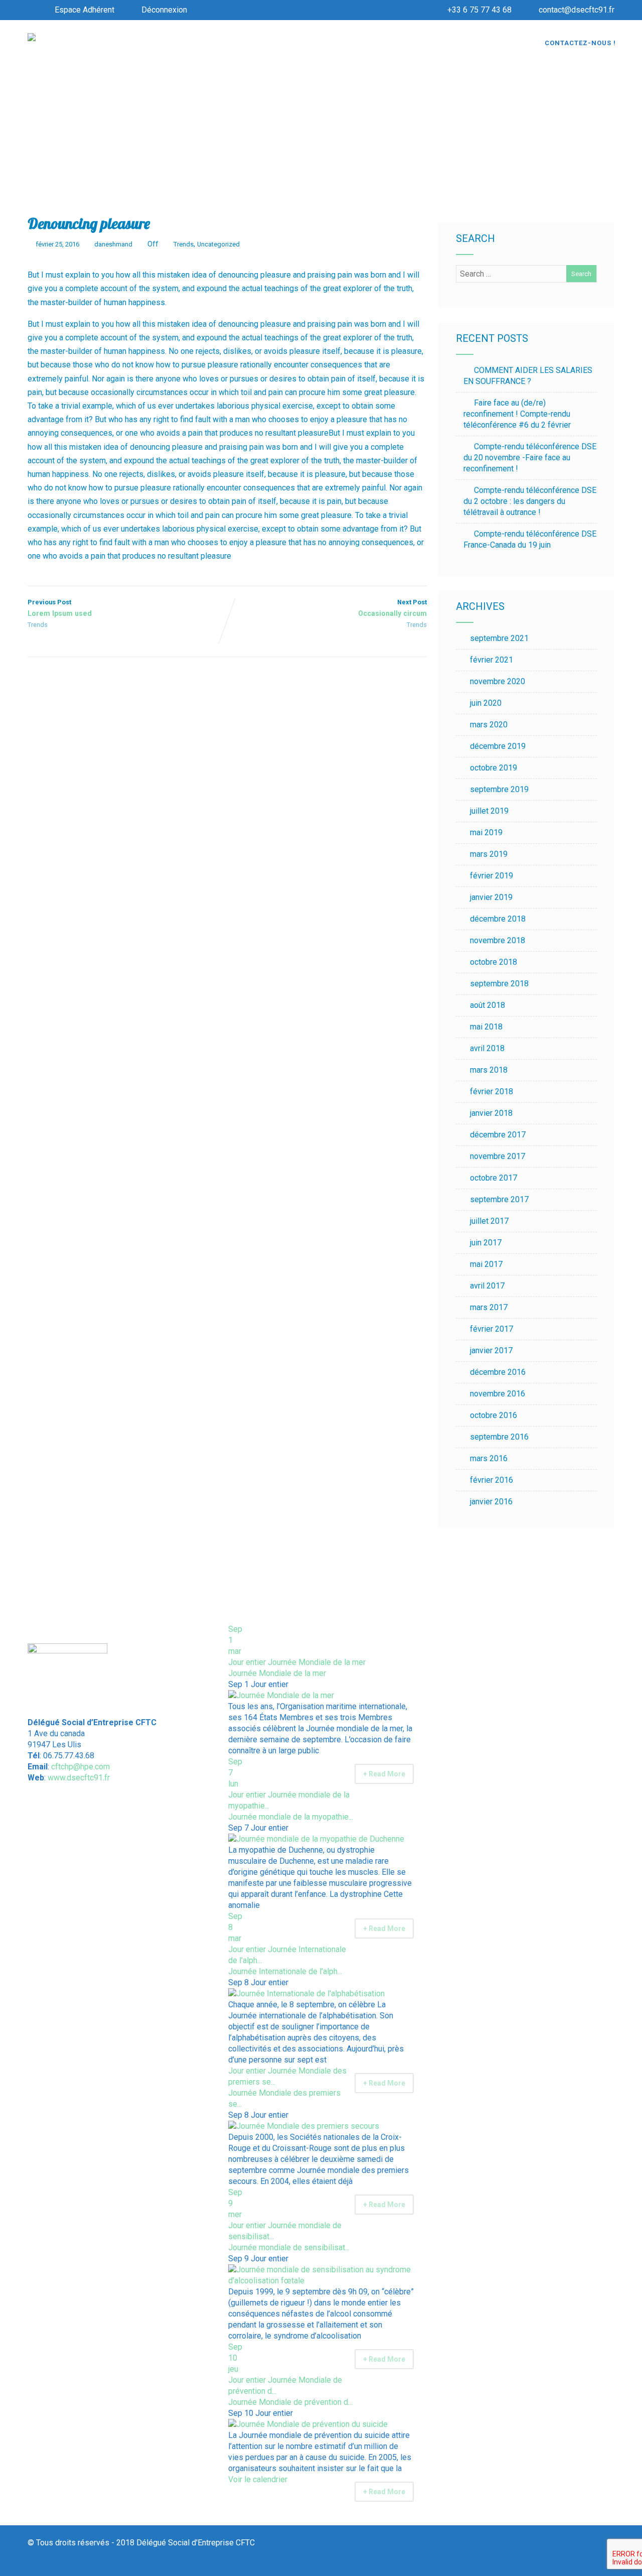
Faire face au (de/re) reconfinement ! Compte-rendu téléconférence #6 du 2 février (517, 414)
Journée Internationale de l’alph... (285, 1971)
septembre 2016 (499, 1437)
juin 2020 (486, 703)
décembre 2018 (498, 919)
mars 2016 (489, 1458)
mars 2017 (489, 1307)
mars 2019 (489, 854)
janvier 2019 (491, 897)
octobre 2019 (494, 768)
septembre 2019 (499, 789)
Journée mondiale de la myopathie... (291, 1817)
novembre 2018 (498, 940)
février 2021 (492, 660)
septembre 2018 (499, 984)
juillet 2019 (489, 811)
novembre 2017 (498, 1156)
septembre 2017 (499, 1199)
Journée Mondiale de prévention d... (290, 2402)
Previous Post (60, 608)
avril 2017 (487, 1286)
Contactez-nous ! (580, 43)
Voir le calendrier (259, 2479)
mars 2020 (489, 725)
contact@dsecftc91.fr (577, 10)
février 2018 (492, 1091)
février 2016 (492, 1480)
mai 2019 (486, 832)
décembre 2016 (498, 1372)
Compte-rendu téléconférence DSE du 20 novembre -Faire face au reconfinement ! (530, 458)
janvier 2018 (491, 1113)
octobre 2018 (494, 962)
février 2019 (492, 876)
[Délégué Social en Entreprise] (32, 38)
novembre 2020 (498, 681)
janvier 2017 (491, 1350)
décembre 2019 (498, 746)
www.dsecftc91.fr (79, 1778)
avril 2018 (487, 1048)
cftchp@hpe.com (81, 1767)
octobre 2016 (494, 1415)
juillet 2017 (489, 1221)
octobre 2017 (494, 1178)
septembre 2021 (499, 638)
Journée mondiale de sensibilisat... (289, 2247)
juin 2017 (486, 1243)
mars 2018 (489, 1070)
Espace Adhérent (85, 10)
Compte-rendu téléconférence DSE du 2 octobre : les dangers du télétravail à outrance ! (530, 501)
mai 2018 (486, 1027)
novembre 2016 (498, 1394)
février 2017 (492, 1329)
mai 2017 (486, 1264)
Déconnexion (164, 10)
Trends (184, 244)
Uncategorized (218, 244)
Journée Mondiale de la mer (277, 1673)
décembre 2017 (498, 1135)
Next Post (392, 608)
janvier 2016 (491, 1502)
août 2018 (488, 1005)
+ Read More (384, 1774)
